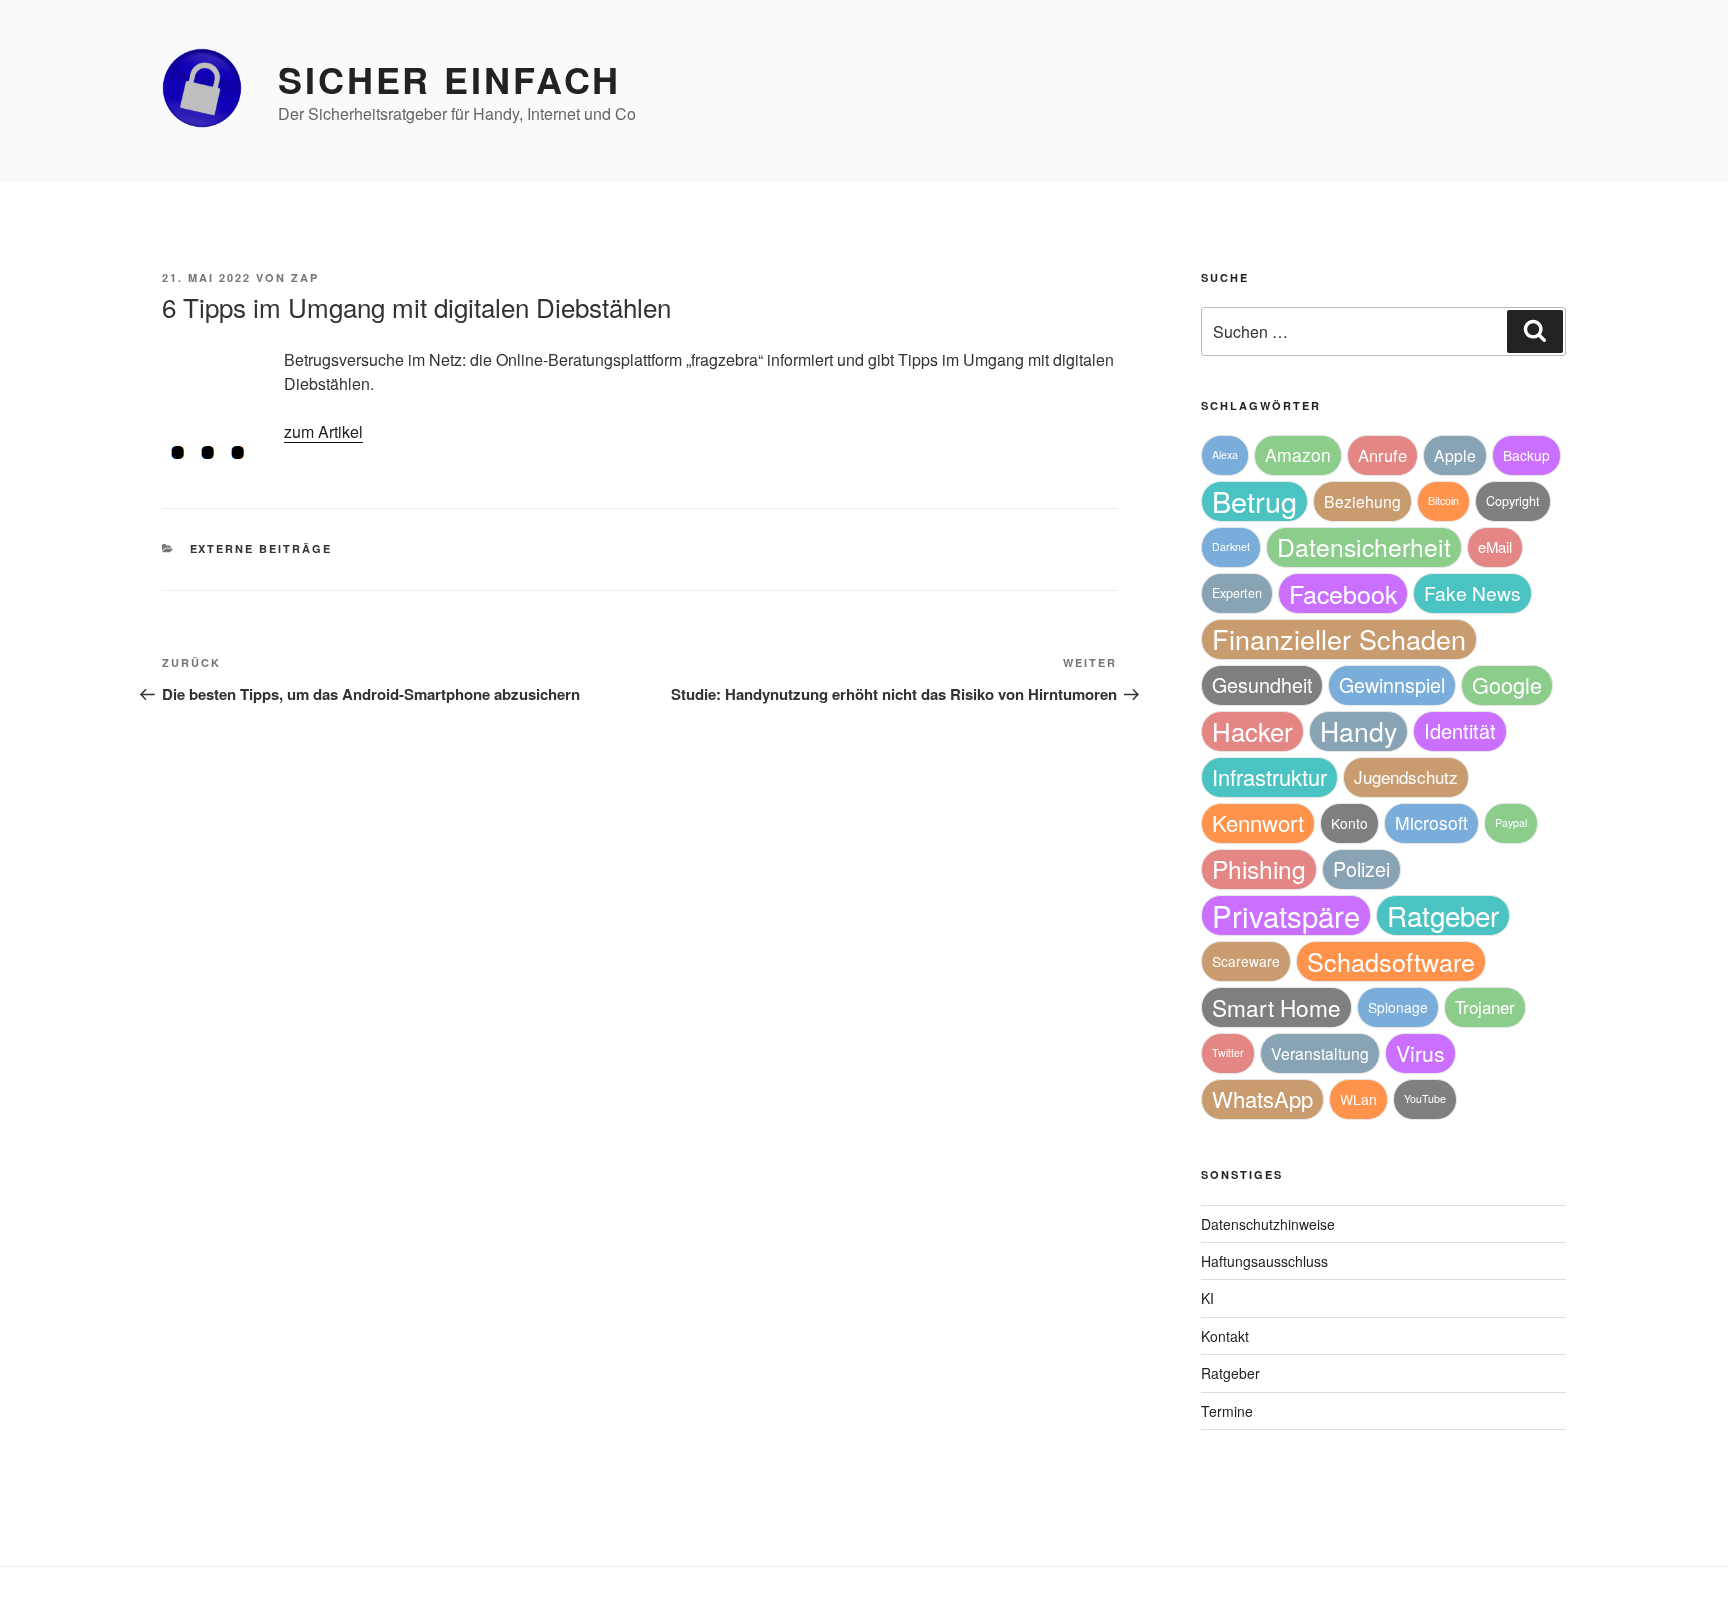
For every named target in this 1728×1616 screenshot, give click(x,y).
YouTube (1425, 1098)
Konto (1349, 823)
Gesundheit (1262, 684)
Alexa (1225, 454)
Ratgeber (1443, 915)
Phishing (1259, 868)
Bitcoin (1443, 500)
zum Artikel (323, 431)
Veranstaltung (1320, 1053)
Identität (1460, 730)
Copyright (1513, 501)
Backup (1526, 455)
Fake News (1472, 592)
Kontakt (1225, 1336)
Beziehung (1362, 501)
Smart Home (1276, 1007)
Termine (1227, 1411)
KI (1207, 1298)
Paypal (1511, 822)
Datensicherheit (1364, 546)
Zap (305, 277)
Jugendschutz (1406, 776)
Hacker (1252, 730)
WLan (1358, 1099)
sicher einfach (449, 79)
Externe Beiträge (261, 548)
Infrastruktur (1269, 776)
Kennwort (1258, 822)
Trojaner (1485, 1006)
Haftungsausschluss (1264, 1261)
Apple (1455, 455)
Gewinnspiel (1392, 684)
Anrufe (1382, 455)
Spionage (1398, 1007)
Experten (1237, 593)
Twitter (1228, 1052)
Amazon (1298, 454)
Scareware (1246, 961)
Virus (1420, 1053)
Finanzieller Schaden (1339, 638)
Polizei (1361, 868)
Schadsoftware (1391, 961)
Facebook (1343, 593)
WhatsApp (1262, 1098)
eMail (1495, 546)
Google (1507, 684)
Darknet (1231, 546)
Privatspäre (1286, 915)
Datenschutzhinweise (1268, 1224)
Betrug (1254, 501)
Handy (1358, 730)
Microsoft (1431, 822)
